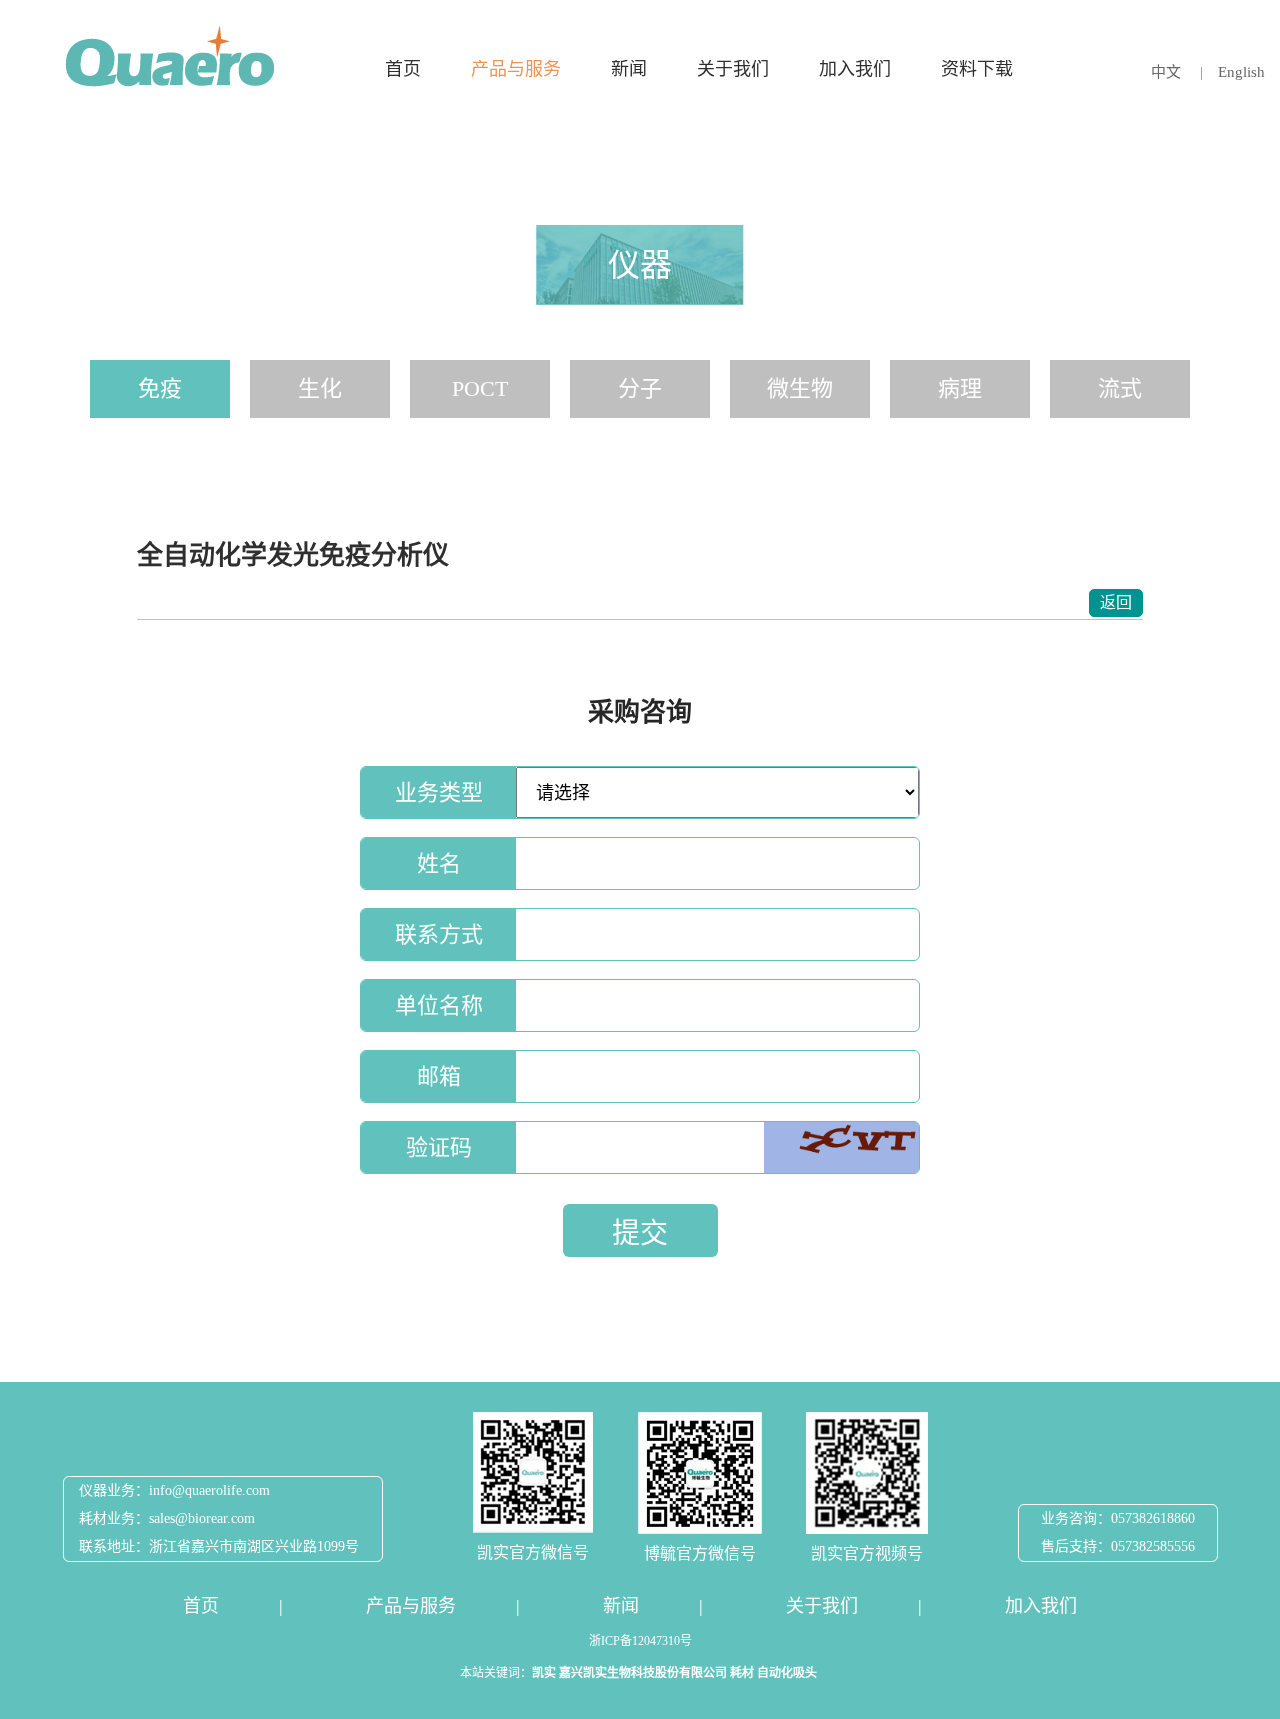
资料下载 (977, 69)
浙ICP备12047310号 (640, 1641)
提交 (640, 1233)
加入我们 (855, 69)
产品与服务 (516, 69)
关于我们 (733, 69)
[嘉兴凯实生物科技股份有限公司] (170, 56)
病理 (960, 388)
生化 (320, 388)
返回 (1116, 602)
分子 (640, 388)
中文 (1168, 72)
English (1241, 72)
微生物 (800, 388)
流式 (1120, 388)
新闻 (629, 69)
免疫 (160, 388)
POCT (480, 388)
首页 (403, 69)
